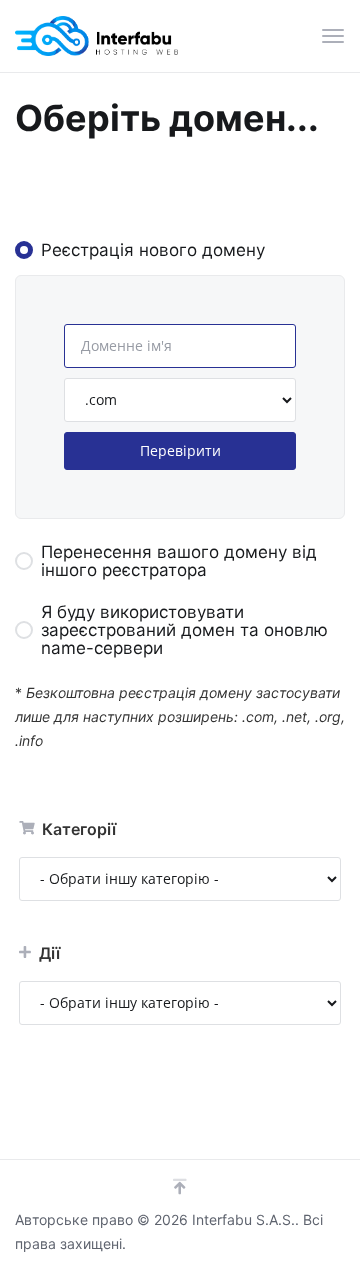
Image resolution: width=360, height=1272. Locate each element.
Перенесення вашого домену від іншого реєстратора (179, 561)
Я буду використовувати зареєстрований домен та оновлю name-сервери (184, 630)
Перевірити (180, 450)
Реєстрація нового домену (153, 250)
